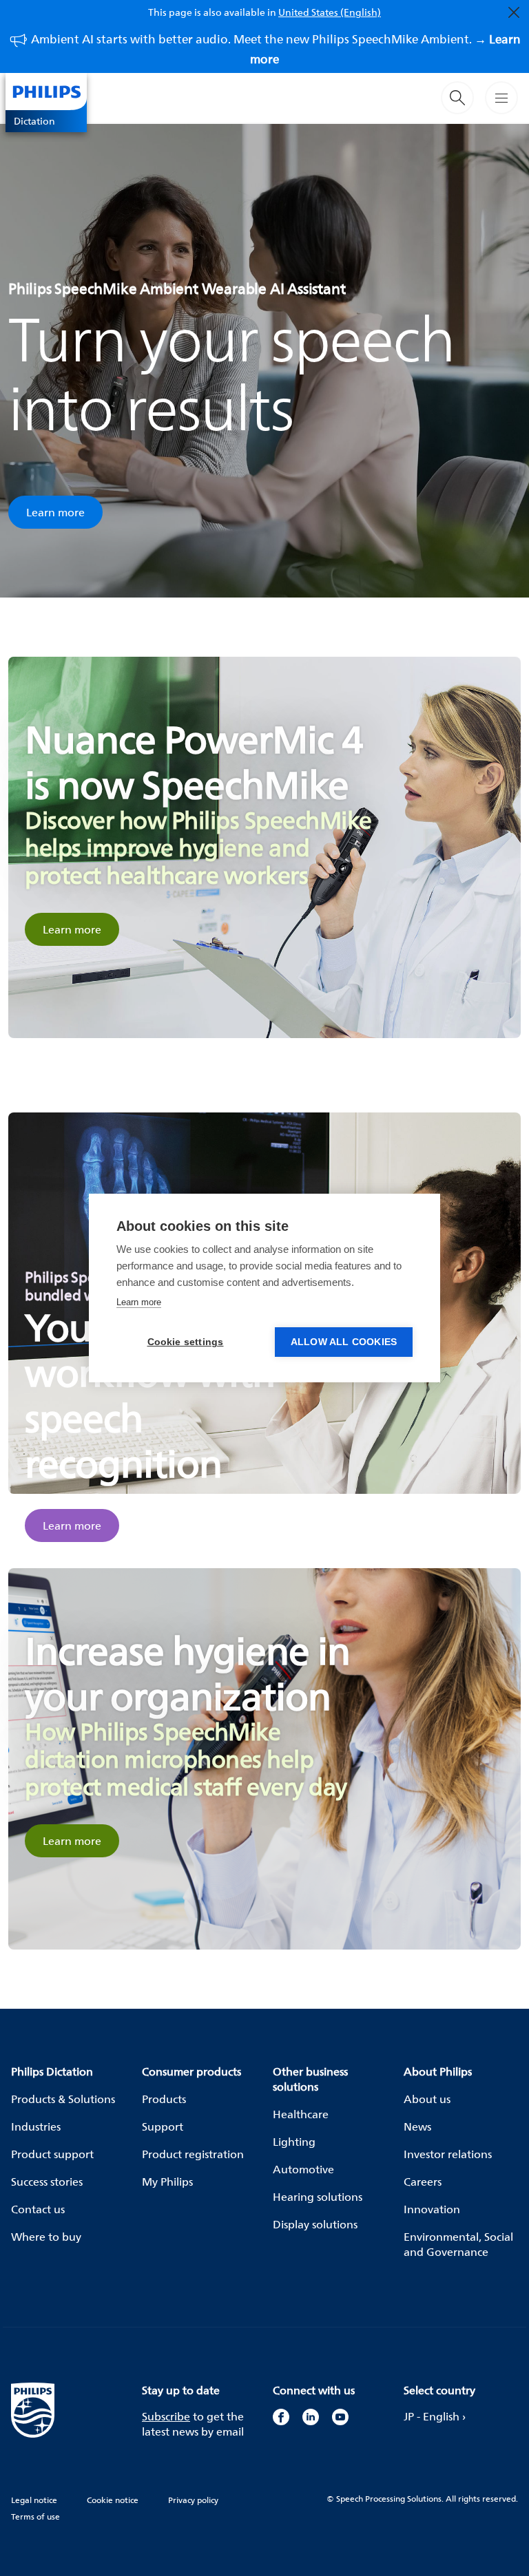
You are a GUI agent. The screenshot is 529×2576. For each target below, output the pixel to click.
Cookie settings (186, 1342)
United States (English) (330, 12)
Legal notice (34, 2500)
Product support (52, 2154)
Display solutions (315, 2224)
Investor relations (448, 2154)
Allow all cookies (344, 1342)
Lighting (294, 2142)
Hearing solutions (318, 2197)
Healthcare (301, 2114)
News (417, 2126)
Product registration (193, 2154)
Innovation (432, 2209)
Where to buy (46, 2237)
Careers (423, 2182)
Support (163, 2126)
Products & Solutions (63, 2099)
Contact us (38, 2209)
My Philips (167, 2182)
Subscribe (166, 2416)
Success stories (47, 2182)
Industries (36, 2126)
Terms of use (35, 2516)
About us (427, 2099)
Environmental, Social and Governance (458, 2244)
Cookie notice (113, 2500)
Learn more (55, 512)
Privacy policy (193, 2500)
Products (164, 2099)
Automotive (303, 2169)
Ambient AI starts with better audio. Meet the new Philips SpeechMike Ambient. (276, 49)
